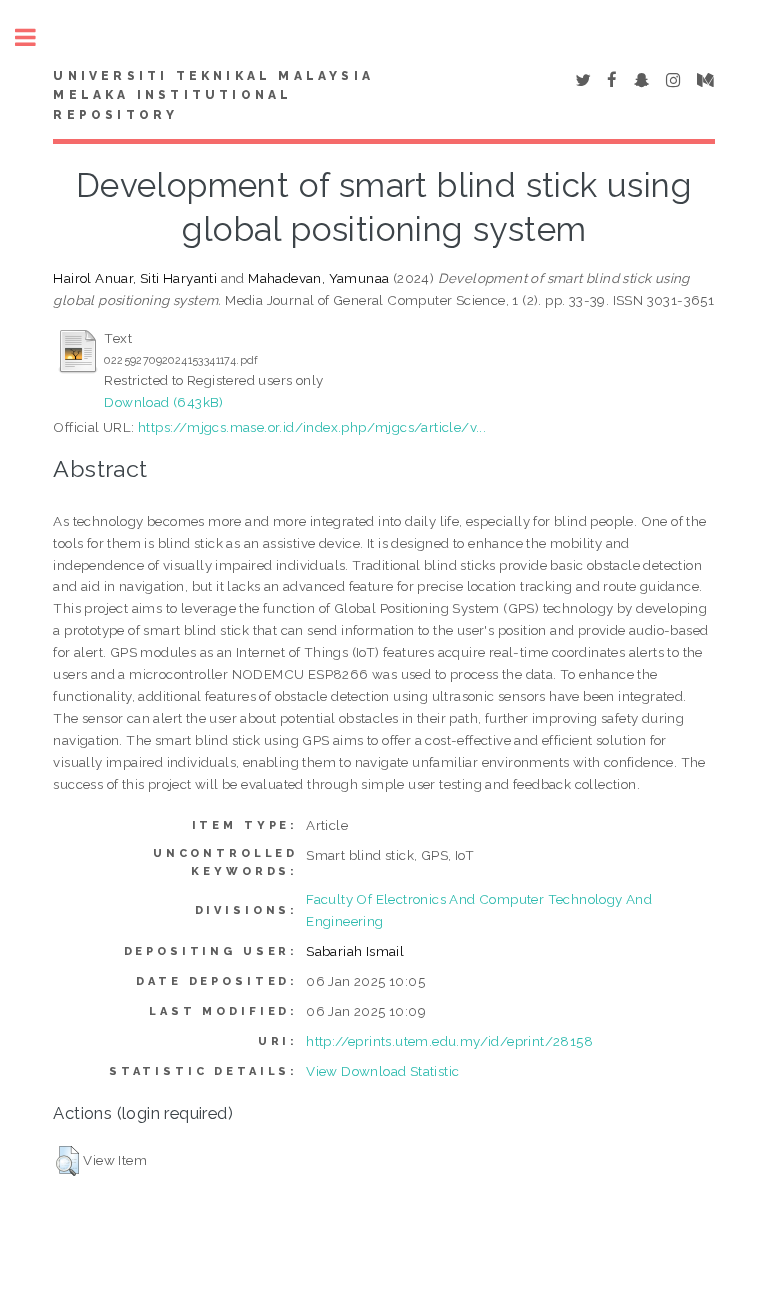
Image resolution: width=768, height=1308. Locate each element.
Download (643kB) (163, 402)
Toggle (36, 37)
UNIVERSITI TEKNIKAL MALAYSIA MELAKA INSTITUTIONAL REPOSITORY (213, 96)
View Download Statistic (382, 1071)
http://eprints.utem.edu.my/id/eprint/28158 (449, 1041)
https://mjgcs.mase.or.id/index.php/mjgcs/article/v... (312, 427)
